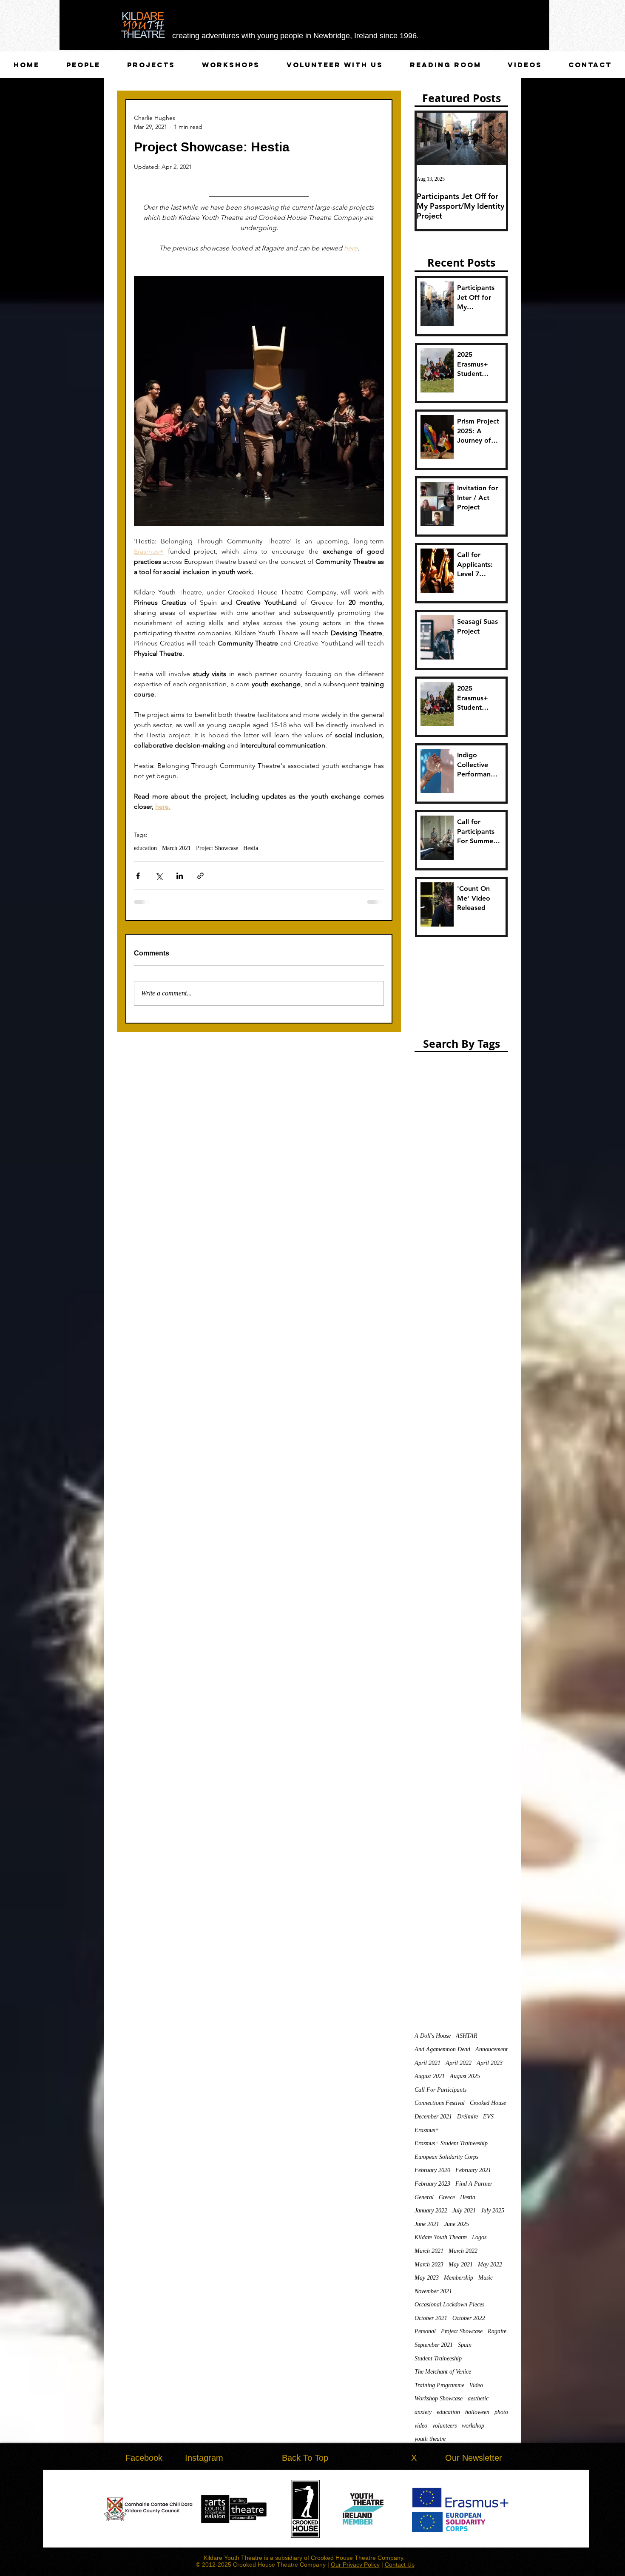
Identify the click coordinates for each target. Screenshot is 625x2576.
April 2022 (459, 2063)
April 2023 (490, 2063)
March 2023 (429, 2265)
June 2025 (457, 2224)
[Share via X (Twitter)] (159, 876)
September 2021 (434, 2345)
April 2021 (428, 2063)
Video (476, 2385)
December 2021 (433, 2117)
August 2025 (465, 2076)
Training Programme (439, 2385)
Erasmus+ (427, 2130)
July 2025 (493, 2211)
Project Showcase (217, 848)
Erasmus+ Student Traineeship (451, 2143)
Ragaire (497, 2331)
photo (501, 2412)
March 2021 (176, 848)
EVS (488, 2117)
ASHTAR (467, 2036)
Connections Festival (440, 2103)
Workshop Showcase (439, 2398)
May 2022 (490, 2265)
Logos (479, 2237)
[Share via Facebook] (138, 876)
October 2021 (431, 2318)
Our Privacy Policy (355, 2565)
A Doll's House (433, 2036)
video (421, 2426)
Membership (459, 2278)
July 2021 (464, 2211)
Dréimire (467, 2117)
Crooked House (488, 2103)
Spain (465, 2345)
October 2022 (469, 2318)
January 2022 (431, 2211)
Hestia (251, 848)
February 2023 (432, 2184)
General (424, 2197)
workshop (473, 2426)
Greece (447, 2197)
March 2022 (463, 2251)
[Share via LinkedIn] (180, 876)
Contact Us (400, 2565)
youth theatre (430, 2439)
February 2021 (473, 2170)
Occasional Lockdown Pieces (449, 2304)
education (145, 848)
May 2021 (461, 2265)
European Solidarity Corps (446, 2157)
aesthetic (478, 2398)
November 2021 (433, 2291)
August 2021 (430, 2076)
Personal (425, 2331)
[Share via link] (200, 876)
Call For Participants (440, 2090)
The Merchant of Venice (443, 2372)
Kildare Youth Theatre (441, 2237)
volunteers (445, 2426)
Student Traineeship (438, 2358)
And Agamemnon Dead (442, 2049)
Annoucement (491, 2049)
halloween (477, 2412)
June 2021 (427, 2224)
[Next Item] (492, 139)
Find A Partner (474, 2184)
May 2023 (427, 2278)
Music (486, 2278)
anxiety (423, 2412)
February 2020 (432, 2170)
